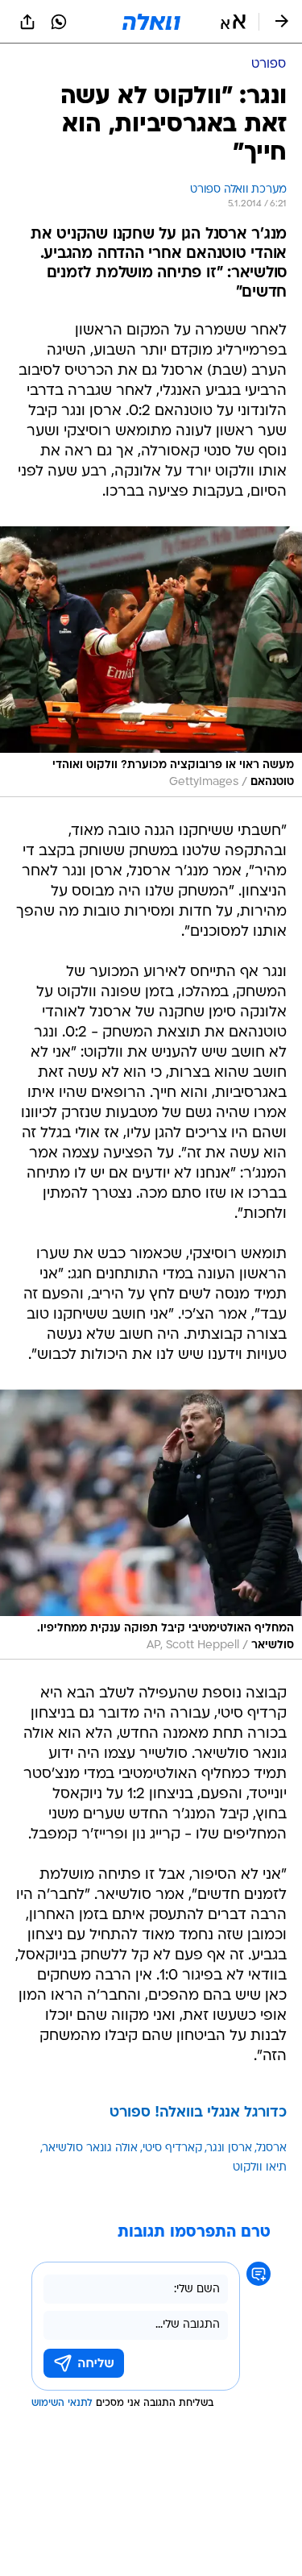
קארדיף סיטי (172, 2148)
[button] (233, 22)
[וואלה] (151, 22)
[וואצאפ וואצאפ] (59, 22)
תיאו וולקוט (260, 2168)
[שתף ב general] (27, 22)
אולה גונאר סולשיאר (90, 2148)
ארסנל (272, 2148)
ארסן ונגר (230, 2148)
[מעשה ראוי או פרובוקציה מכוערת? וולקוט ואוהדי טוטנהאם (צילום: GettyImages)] (151, 662)
